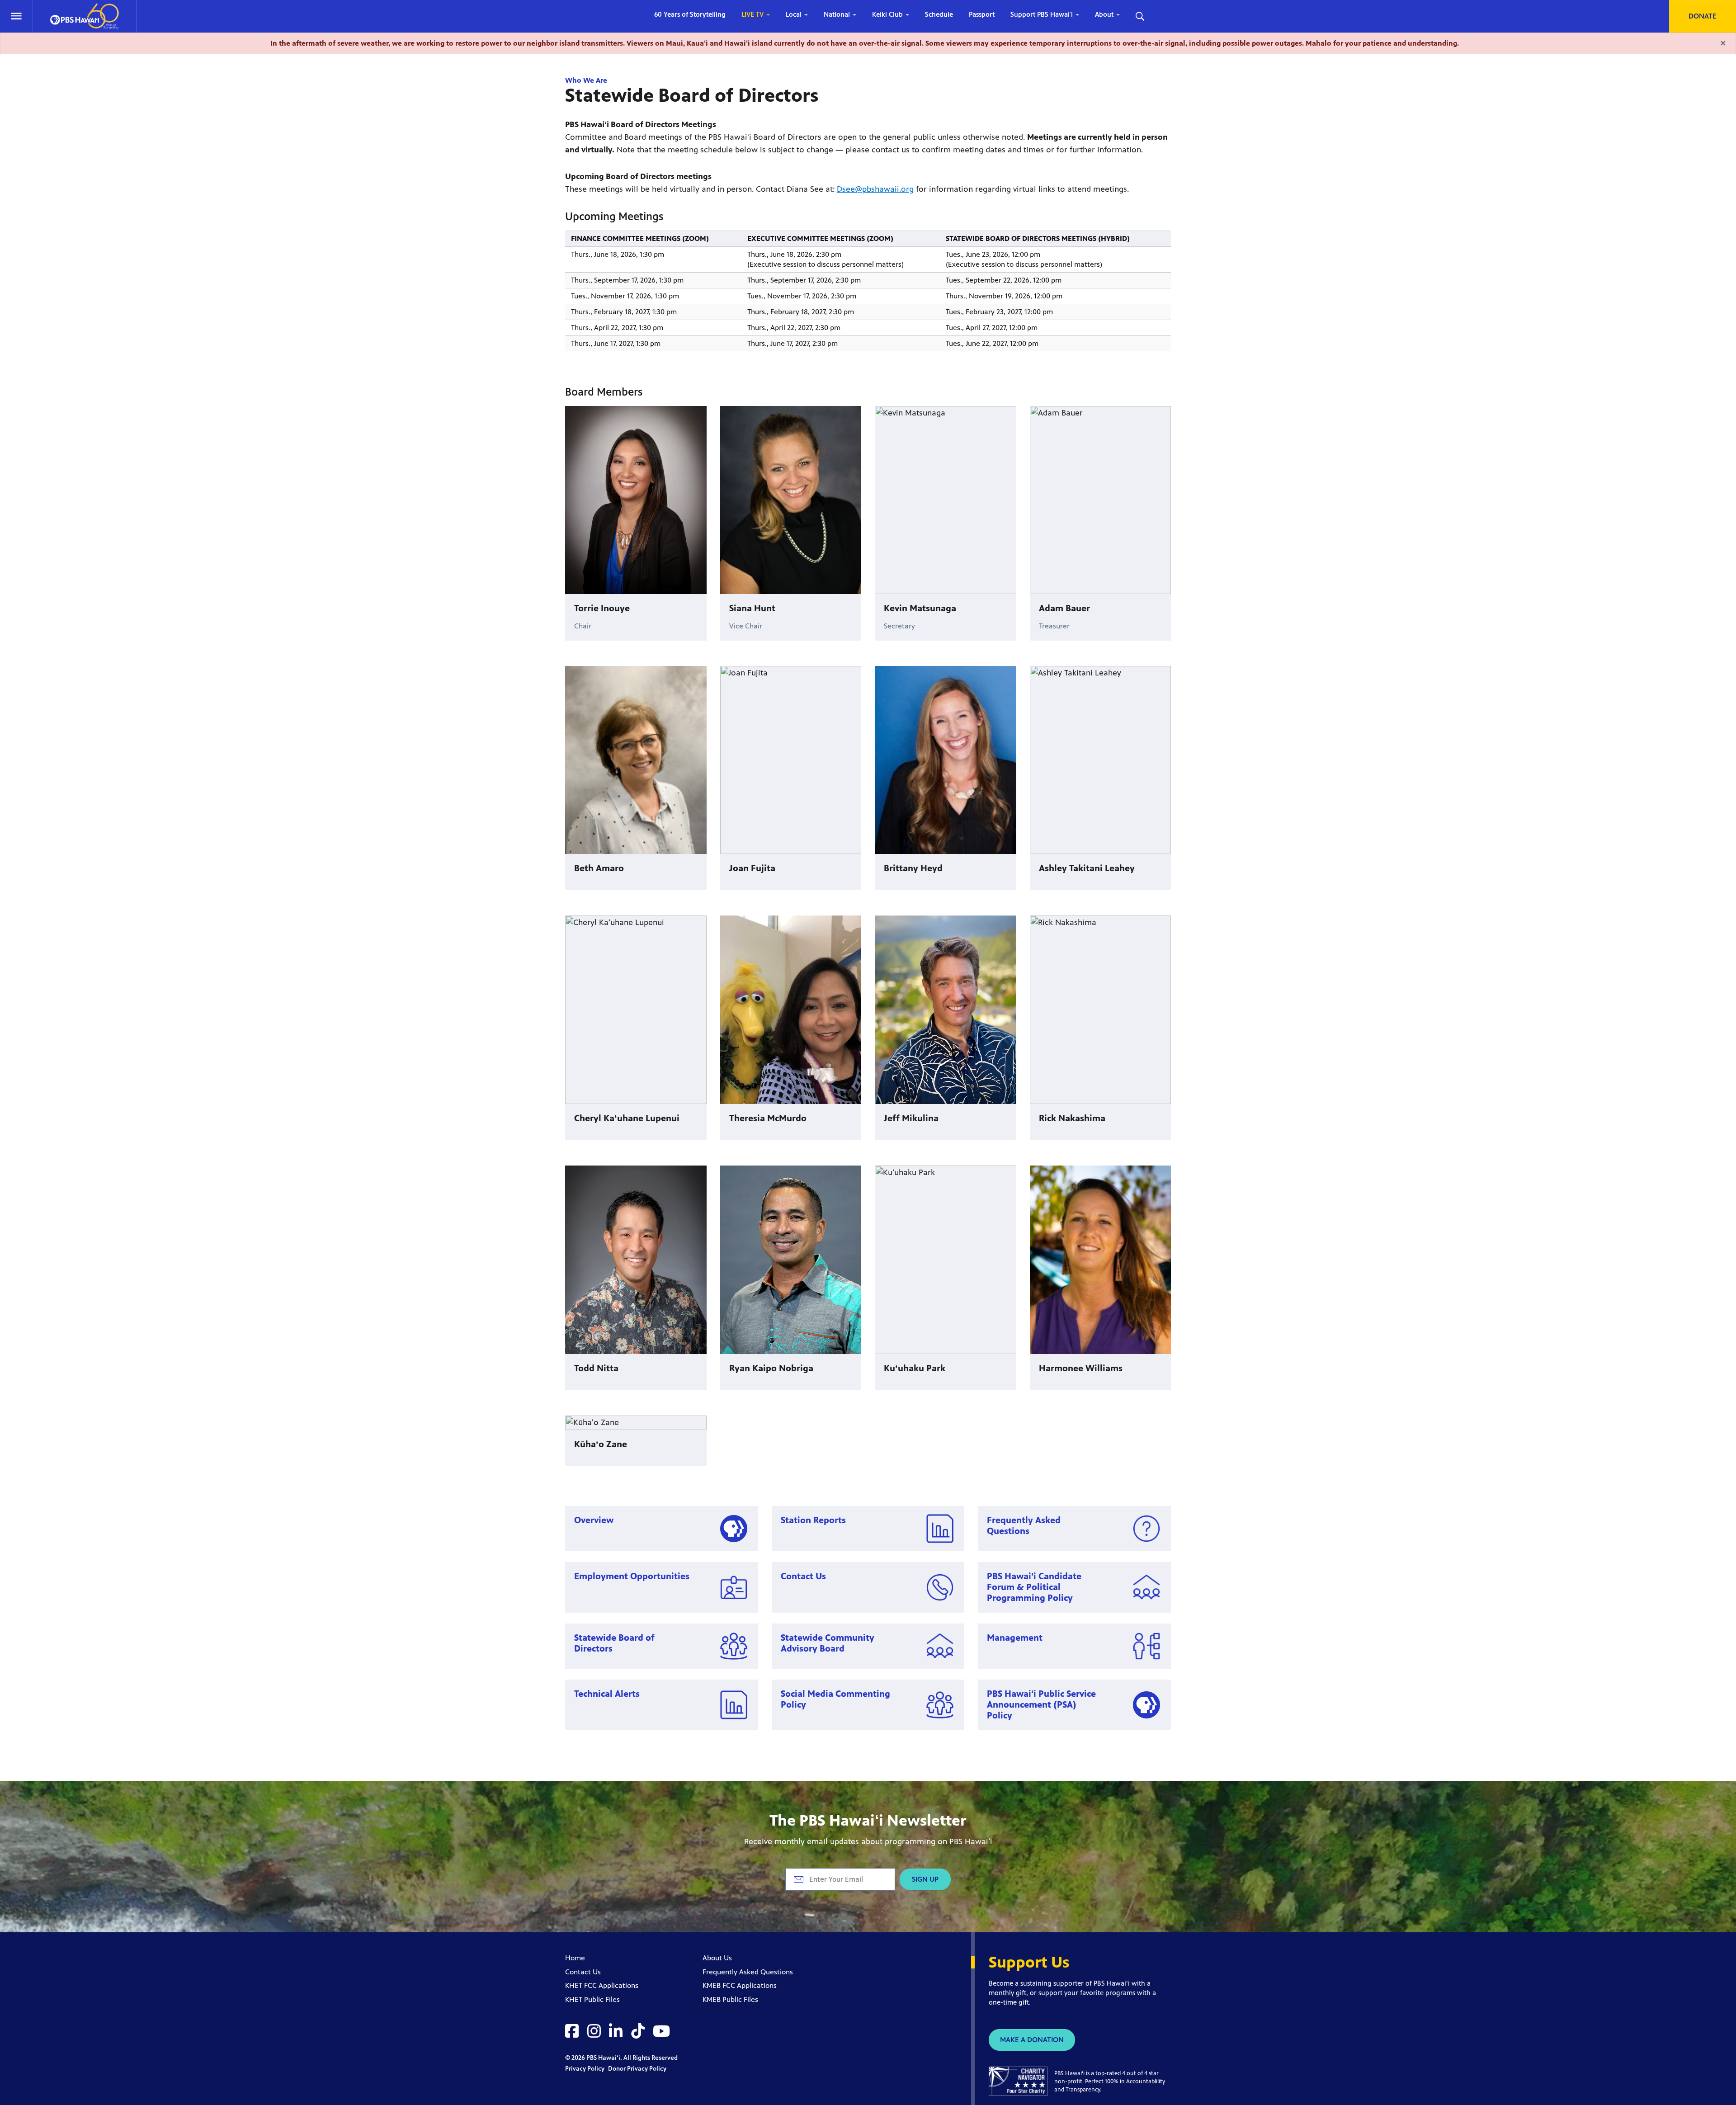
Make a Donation (1032, 2040)
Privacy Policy (585, 2069)
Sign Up (925, 1879)
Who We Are (586, 80)
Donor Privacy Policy (637, 2069)
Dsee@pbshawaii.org (875, 189)
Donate (1703, 16)
